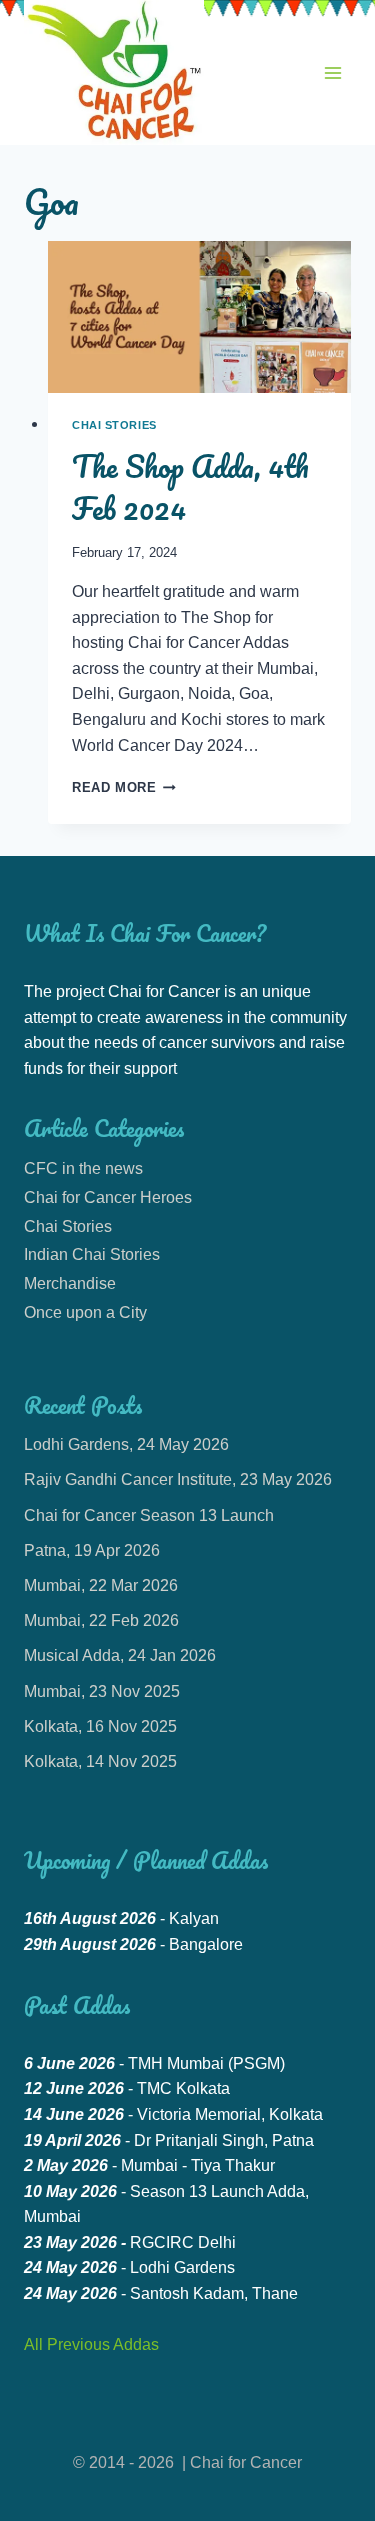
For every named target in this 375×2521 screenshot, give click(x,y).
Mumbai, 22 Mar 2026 (101, 1585)
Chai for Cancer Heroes (108, 1197)
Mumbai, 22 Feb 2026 (101, 1620)
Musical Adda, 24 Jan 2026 (120, 1655)
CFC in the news (83, 1168)
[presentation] (199, 317)
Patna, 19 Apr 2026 (92, 1550)
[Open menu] (332, 72)
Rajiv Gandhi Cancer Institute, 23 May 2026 (178, 1479)
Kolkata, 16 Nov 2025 (100, 1726)
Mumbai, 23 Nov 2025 (102, 1691)
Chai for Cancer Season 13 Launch (149, 1515)
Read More (124, 787)
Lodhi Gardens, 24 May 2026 (126, 1444)
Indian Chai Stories (92, 1254)
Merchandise (70, 1283)
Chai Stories (114, 425)
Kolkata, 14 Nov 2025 (100, 1761)
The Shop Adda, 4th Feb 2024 (190, 487)
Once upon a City (85, 1312)
